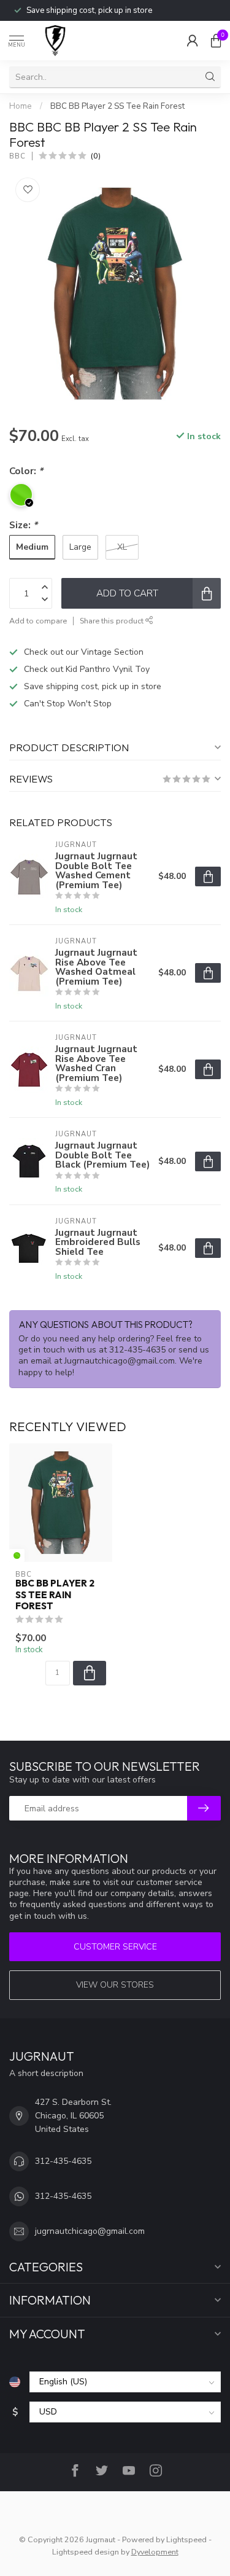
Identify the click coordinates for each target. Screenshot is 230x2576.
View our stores (115, 1985)
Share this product (113, 621)
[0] (216, 41)
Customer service (115, 1947)
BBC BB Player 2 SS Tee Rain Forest (117, 106)
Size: (23, 525)
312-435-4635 (63, 2161)
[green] (17, 1555)
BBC (17, 156)
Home (21, 106)
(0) (96, 156)
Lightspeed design (86, 2552)
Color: (26, 471)
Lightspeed (186, 2539)
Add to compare (38, 621)
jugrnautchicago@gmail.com (90, 2231)
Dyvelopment (155, 2552)
